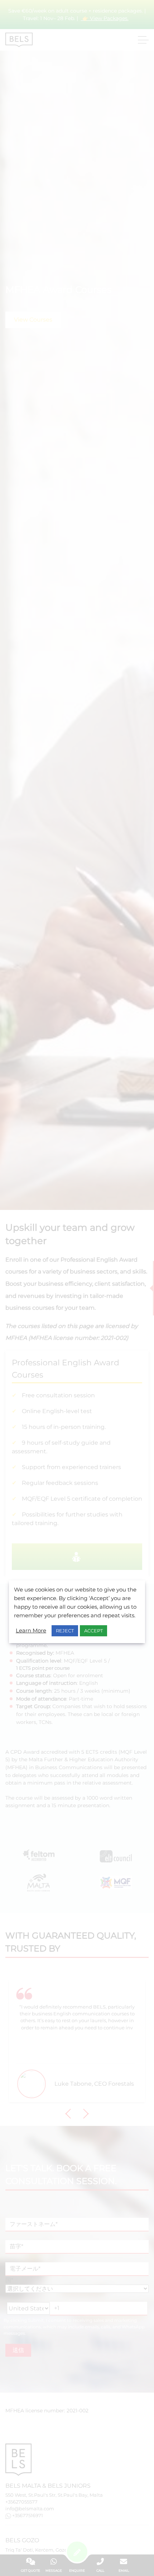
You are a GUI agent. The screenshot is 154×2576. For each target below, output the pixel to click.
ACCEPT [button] (93, 1631)
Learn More (31, 1631)
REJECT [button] (65, 1631)
